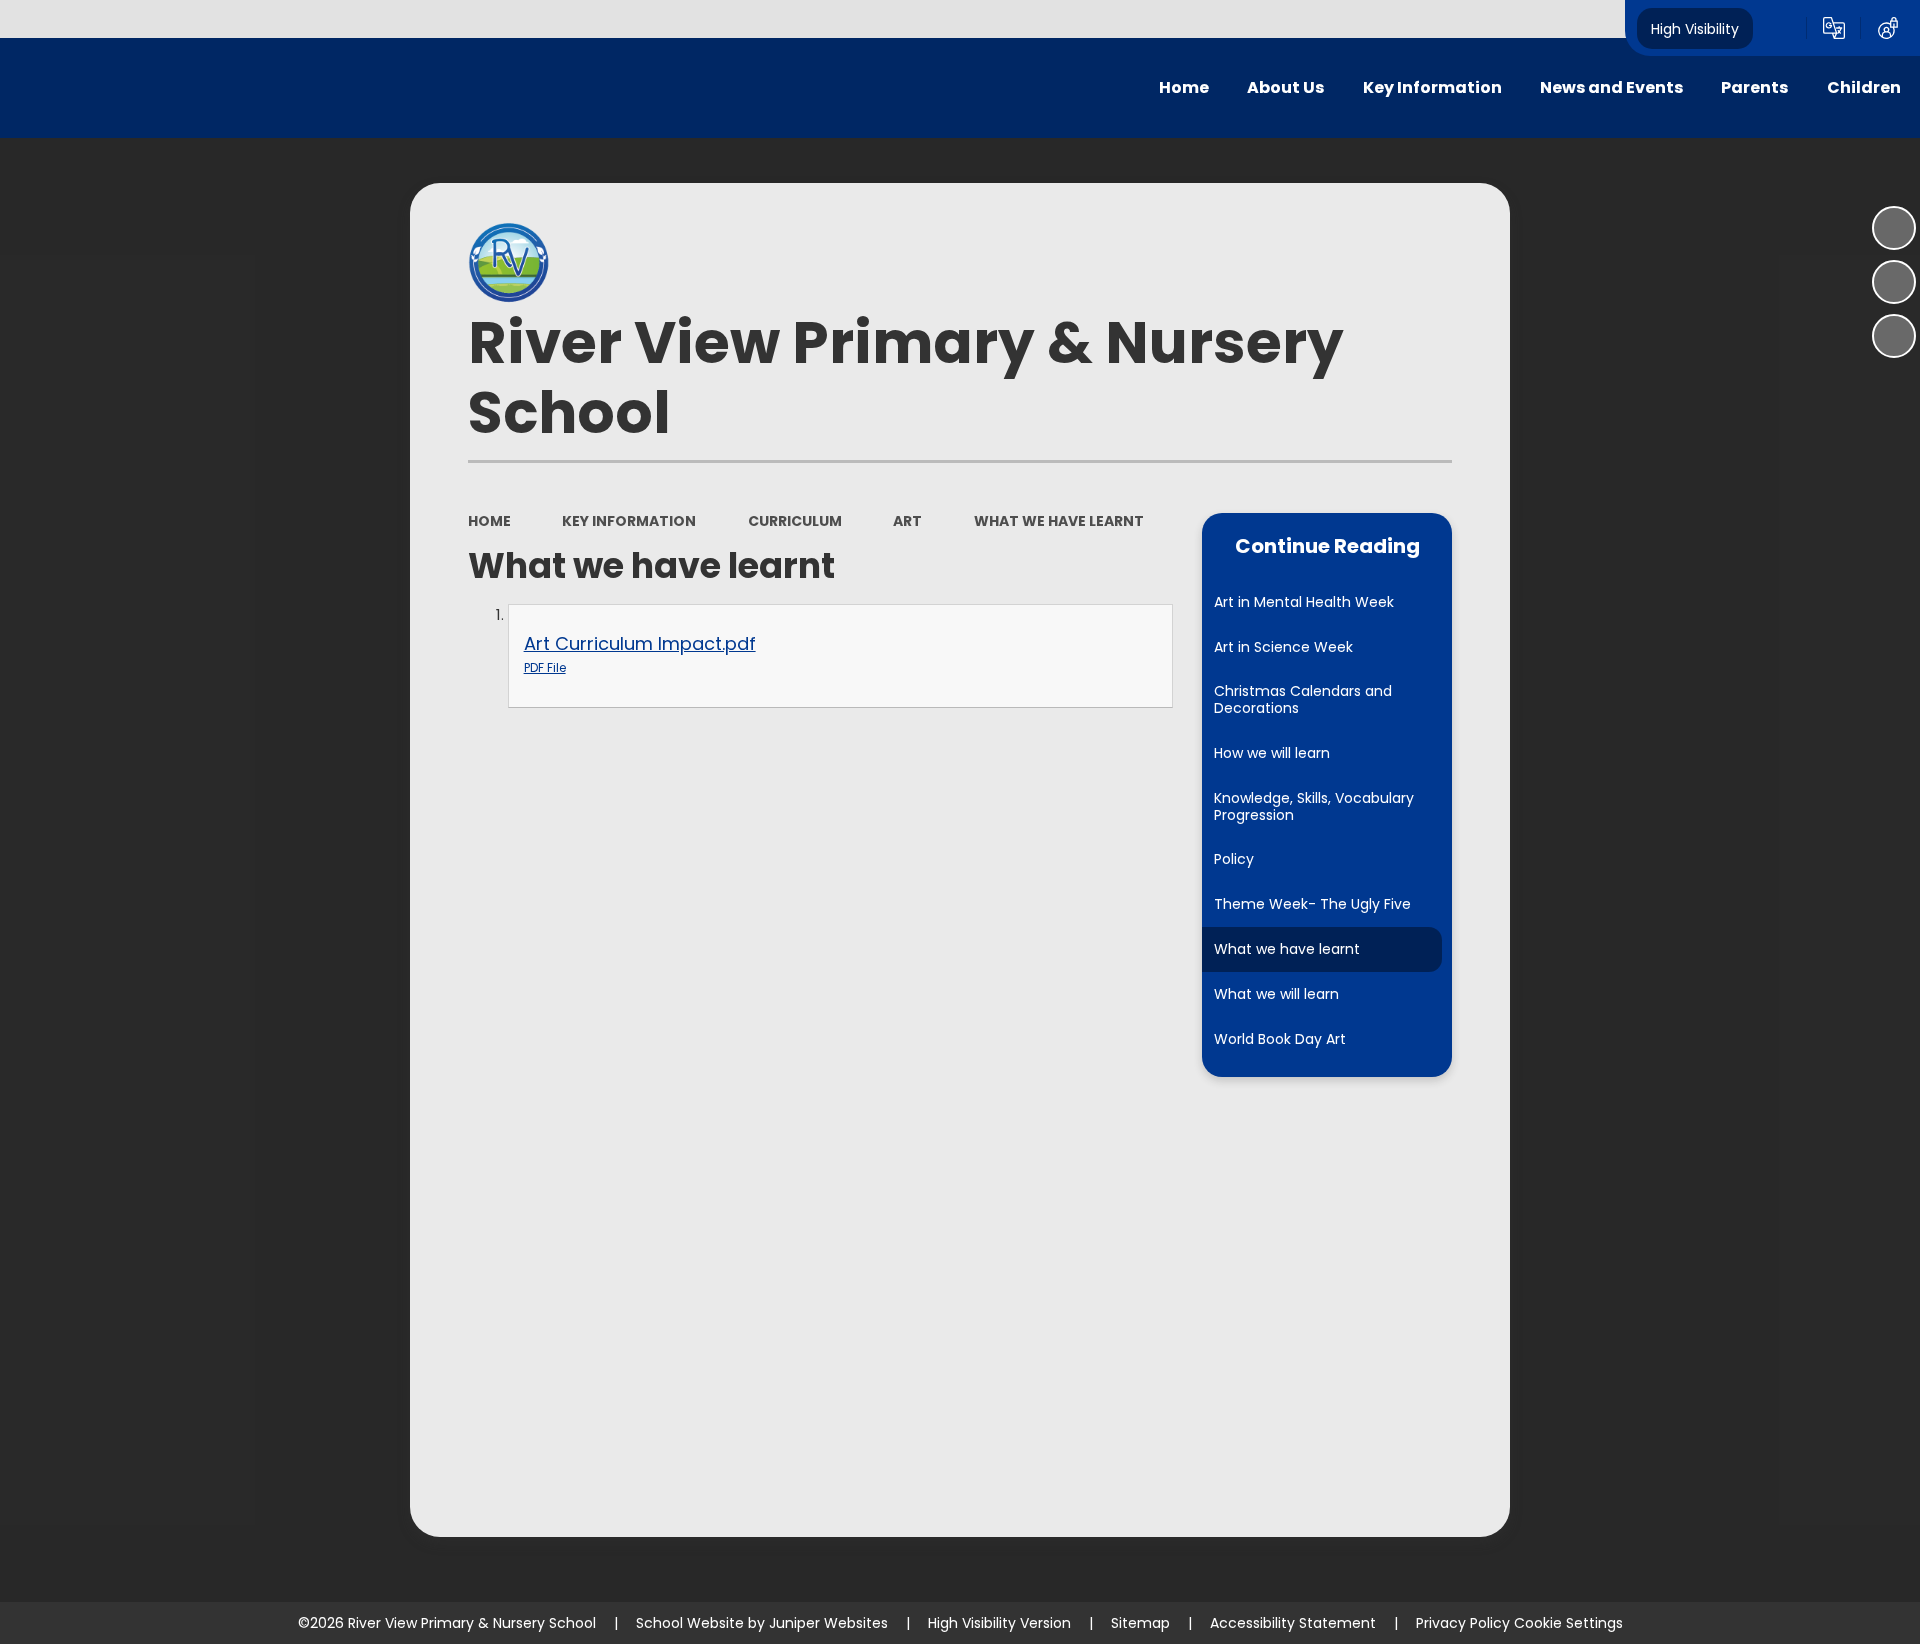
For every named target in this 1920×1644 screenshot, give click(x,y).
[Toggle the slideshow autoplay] (1894, 228)
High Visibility (1695, 28)
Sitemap (1140, 1623)
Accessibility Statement (1293, 1623)
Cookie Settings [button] (1568, 1623)
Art (907, 521)
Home (489, 521)
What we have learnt (1059, 521)
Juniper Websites (828, 1623)
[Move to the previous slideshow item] (1894, 282)
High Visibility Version (999, 1623)
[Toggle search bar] (1780, 28)
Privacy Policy (1463, 1623)
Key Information (629, 521)
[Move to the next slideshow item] (1894, 336)
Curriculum (795, 521)
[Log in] (1888, 28)
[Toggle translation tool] (1834, 28)
